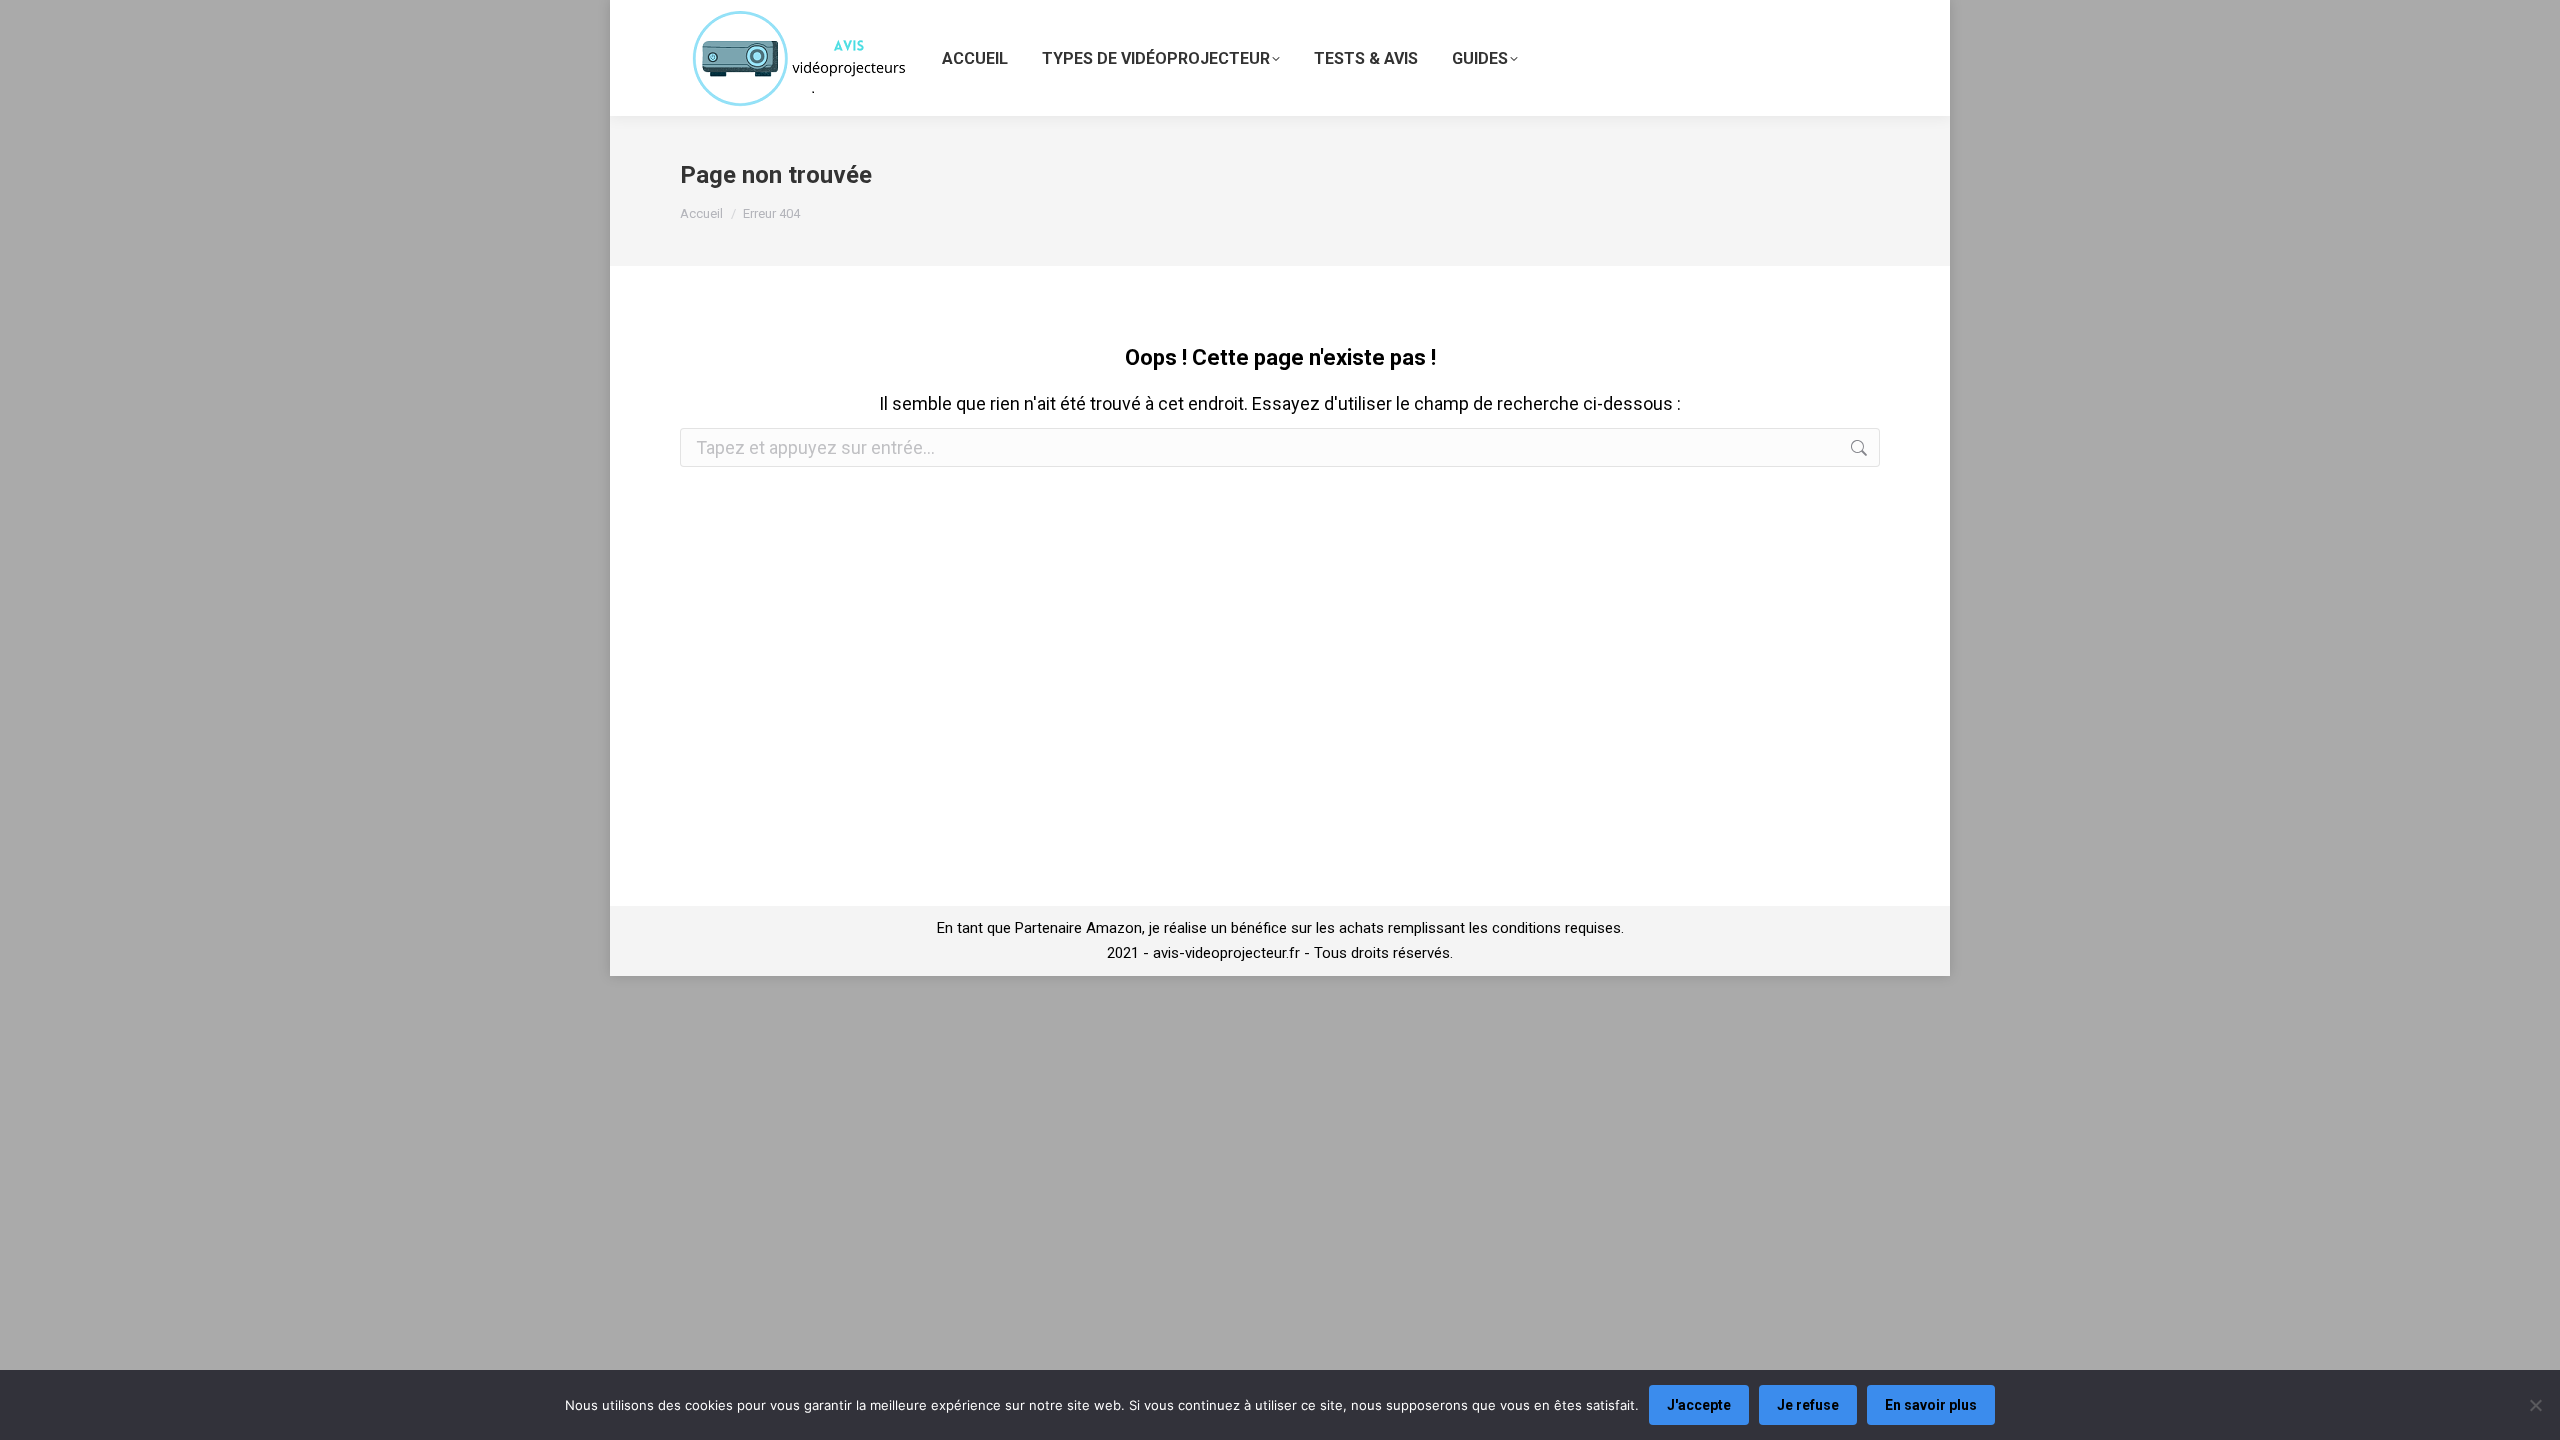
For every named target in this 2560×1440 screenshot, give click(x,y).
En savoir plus (1931, 1405)
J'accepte (1699, 1405)
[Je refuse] (2535, 1405)
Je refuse (1808, 1405)
